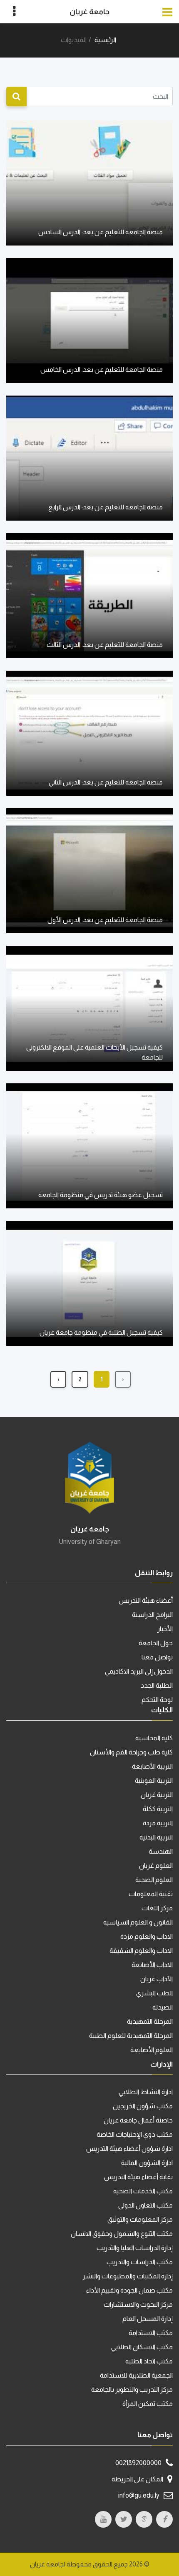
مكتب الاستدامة (151, 2333)
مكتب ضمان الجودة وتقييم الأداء (129, 2290)
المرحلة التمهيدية (150, 2021)
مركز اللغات (157, 1908)
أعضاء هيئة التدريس (146, 1600)
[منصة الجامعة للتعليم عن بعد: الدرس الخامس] (89, 320)
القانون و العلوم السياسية (138, 1922)
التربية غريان (157, 1795)
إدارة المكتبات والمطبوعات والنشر (128, 2276)
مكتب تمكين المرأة (148, 2404)
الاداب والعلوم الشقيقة (141, 1951)
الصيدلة (163, 2007)
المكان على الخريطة (137, 2479)
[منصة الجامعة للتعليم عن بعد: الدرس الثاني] (89, 733)
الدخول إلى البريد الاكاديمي (139, 1671)
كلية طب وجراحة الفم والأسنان (131, 1752)
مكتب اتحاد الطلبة (149, 2361)
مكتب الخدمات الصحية (143, 2191)
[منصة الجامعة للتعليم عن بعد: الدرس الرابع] (89, 457)
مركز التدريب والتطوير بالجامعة (132, 2389)
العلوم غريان (156, 1866)
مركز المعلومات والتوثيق (140, 2219)
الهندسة (161, 1851)
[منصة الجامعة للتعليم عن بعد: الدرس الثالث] (89, 595)
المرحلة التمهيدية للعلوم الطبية (131, 2036)
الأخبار (165, 1629)
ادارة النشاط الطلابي (146, 2092)
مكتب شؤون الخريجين (143, 2106)
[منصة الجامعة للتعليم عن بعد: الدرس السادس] (89, 182)
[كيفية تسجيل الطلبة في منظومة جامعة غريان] (89, 1283)
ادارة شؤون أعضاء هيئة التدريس (129, 2149)
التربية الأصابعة (152, 1766)
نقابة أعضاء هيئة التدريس (138, 2177)
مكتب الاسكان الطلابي (142, 2347)
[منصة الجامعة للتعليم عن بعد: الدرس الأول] (89, 870)
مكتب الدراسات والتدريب (140, 2262)
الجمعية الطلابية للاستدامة (136, 2375)
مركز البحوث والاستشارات (138, 2304)
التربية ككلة (158, 1809)
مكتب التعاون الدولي (145, 2205)
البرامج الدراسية (152, 1615)
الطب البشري (154, 1993)
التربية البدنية (156, 1837)
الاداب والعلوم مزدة (147, 1936)
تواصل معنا (157, 1657)
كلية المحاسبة (154, 1738)
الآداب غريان (157, 1979)
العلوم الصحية (154, 1880)
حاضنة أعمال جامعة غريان (138, 2120)
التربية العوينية (154, 1780)
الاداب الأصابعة (152, 1965)
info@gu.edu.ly (139, 2495)
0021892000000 (138, 2463)
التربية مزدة (158, 1823)
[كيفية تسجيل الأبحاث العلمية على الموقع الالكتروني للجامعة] (89, 1008)
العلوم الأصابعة (152, 2050)
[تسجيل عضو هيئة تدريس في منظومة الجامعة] (89, 1145)
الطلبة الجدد (157, 1685)
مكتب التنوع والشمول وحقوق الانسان (122, 2234)
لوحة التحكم (157, 1700)
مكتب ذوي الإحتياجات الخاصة (135, 2134)
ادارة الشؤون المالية (147, 2163)
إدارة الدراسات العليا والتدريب (135, 2248)
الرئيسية (105, 40)
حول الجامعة (156, 1643)
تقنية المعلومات (151, 1894)
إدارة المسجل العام (148, 2319)
